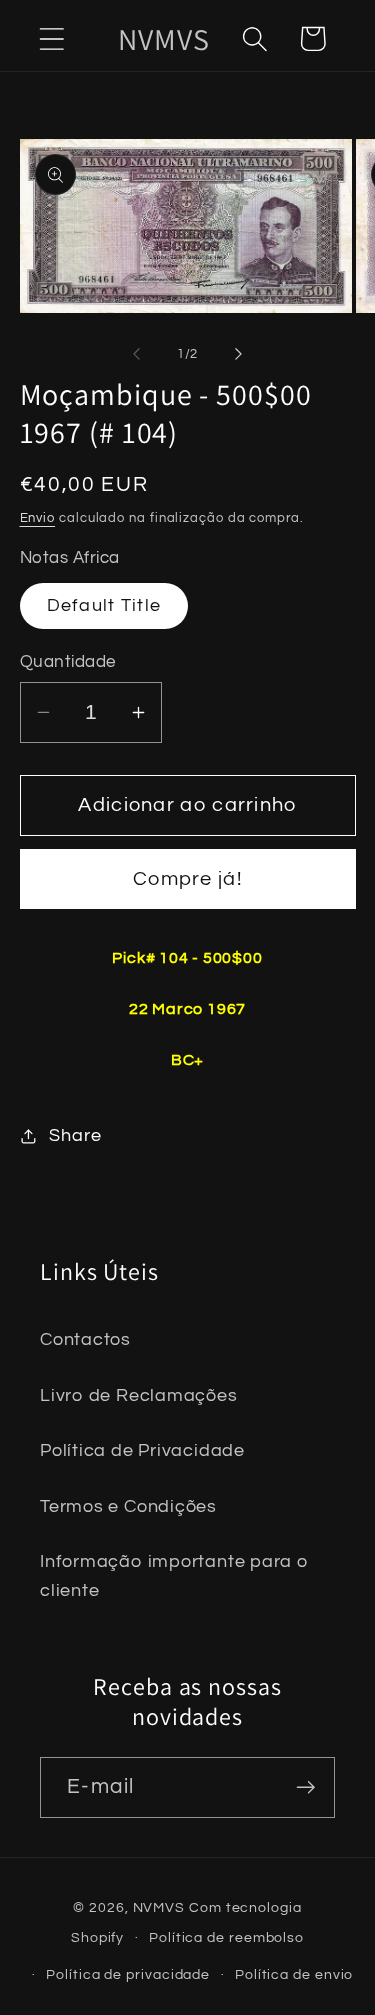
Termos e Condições (128, 1506)
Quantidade (68, 662)
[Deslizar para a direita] (238, 354)
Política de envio (294, 1974)
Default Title (104, 605)
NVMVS (159, 1907)
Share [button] (75, 1135)
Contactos (85, 1339)
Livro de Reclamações (139, 1395)
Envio (38, 518)
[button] (51, 38)
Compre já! (187, 879)
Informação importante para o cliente (174, 1576)
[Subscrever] (305, 1787)
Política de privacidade (128, 1974)
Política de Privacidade (142, 1450)
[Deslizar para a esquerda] (137, 354)
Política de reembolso (226, 1937)
